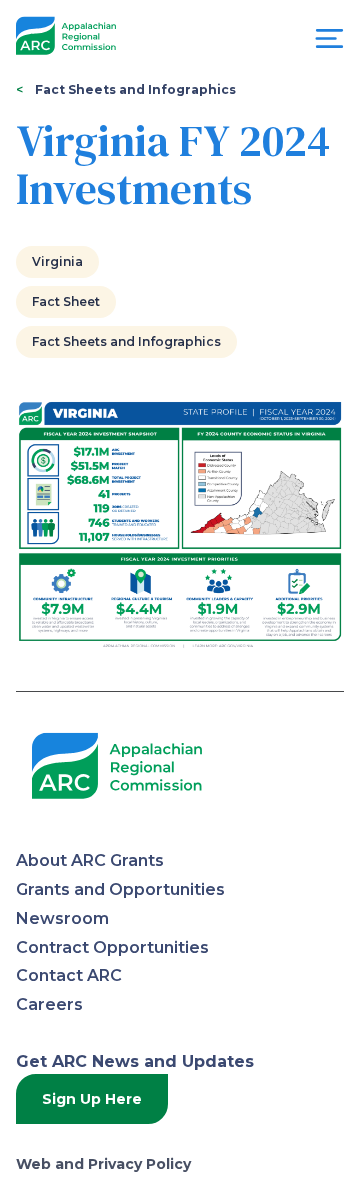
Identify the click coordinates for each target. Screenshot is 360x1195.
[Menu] (329, 43)
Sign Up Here (92, 1099)
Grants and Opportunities (120, 889)
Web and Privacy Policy (103, 1164)
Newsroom (62, 918)
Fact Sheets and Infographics (135, 89)
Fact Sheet (66, 301)
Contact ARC (69, 975)
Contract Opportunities (112, 947)
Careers (49, 1004)
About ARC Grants (90, 860)
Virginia (57, 261)
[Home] (66, 36)
